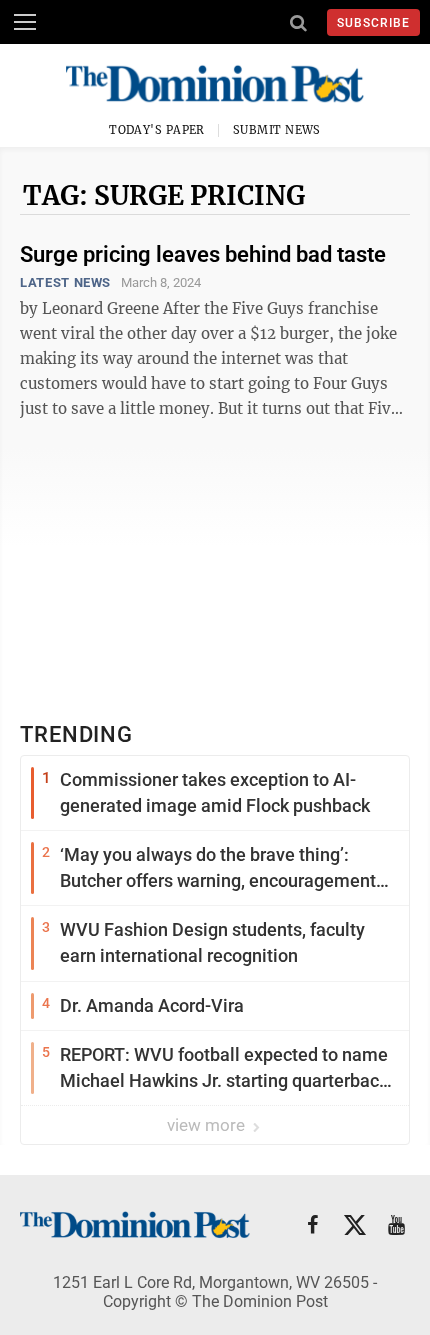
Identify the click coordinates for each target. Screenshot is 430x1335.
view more (208, 1125)
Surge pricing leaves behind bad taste (203, 254)
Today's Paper (157, 130)
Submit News (277, 130)
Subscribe (373, 23)
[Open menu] (25, 22)
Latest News (65, 282)
